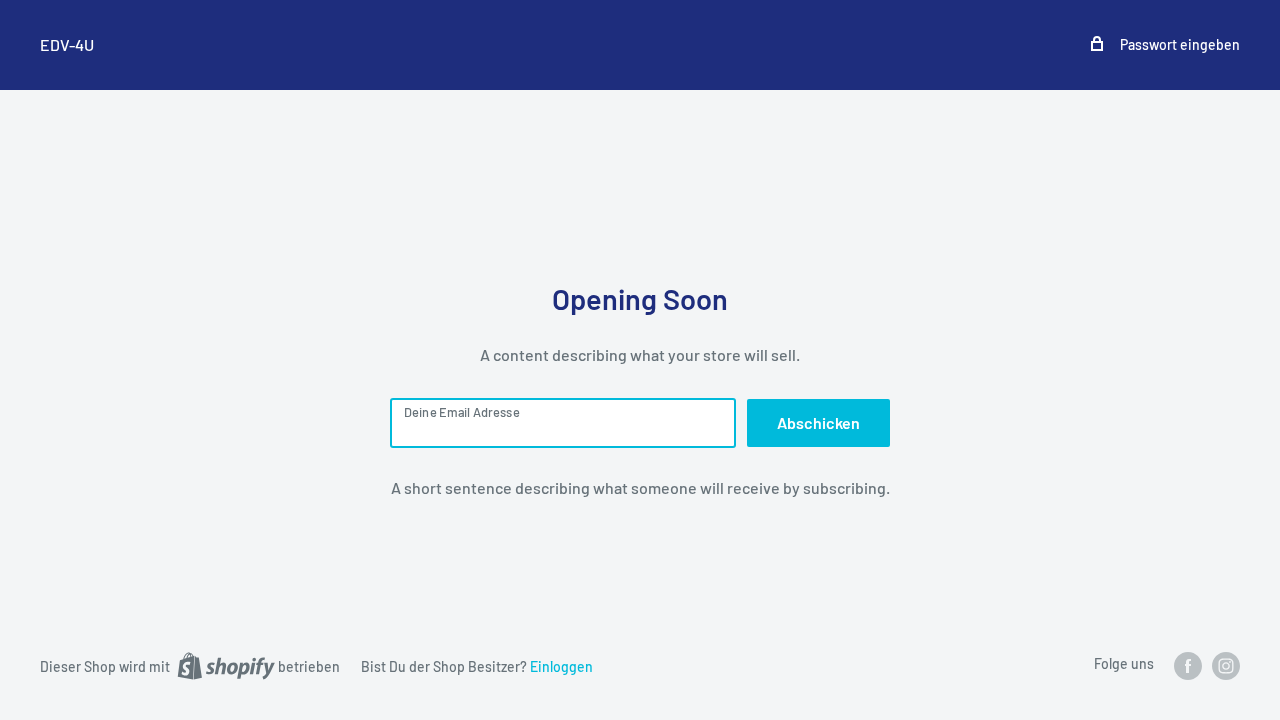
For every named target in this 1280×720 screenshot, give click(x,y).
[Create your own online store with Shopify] (226, 665)
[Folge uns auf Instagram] (1226, 665)
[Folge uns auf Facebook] (1188, 665)
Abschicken (818, 422)
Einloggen (561, 666)
